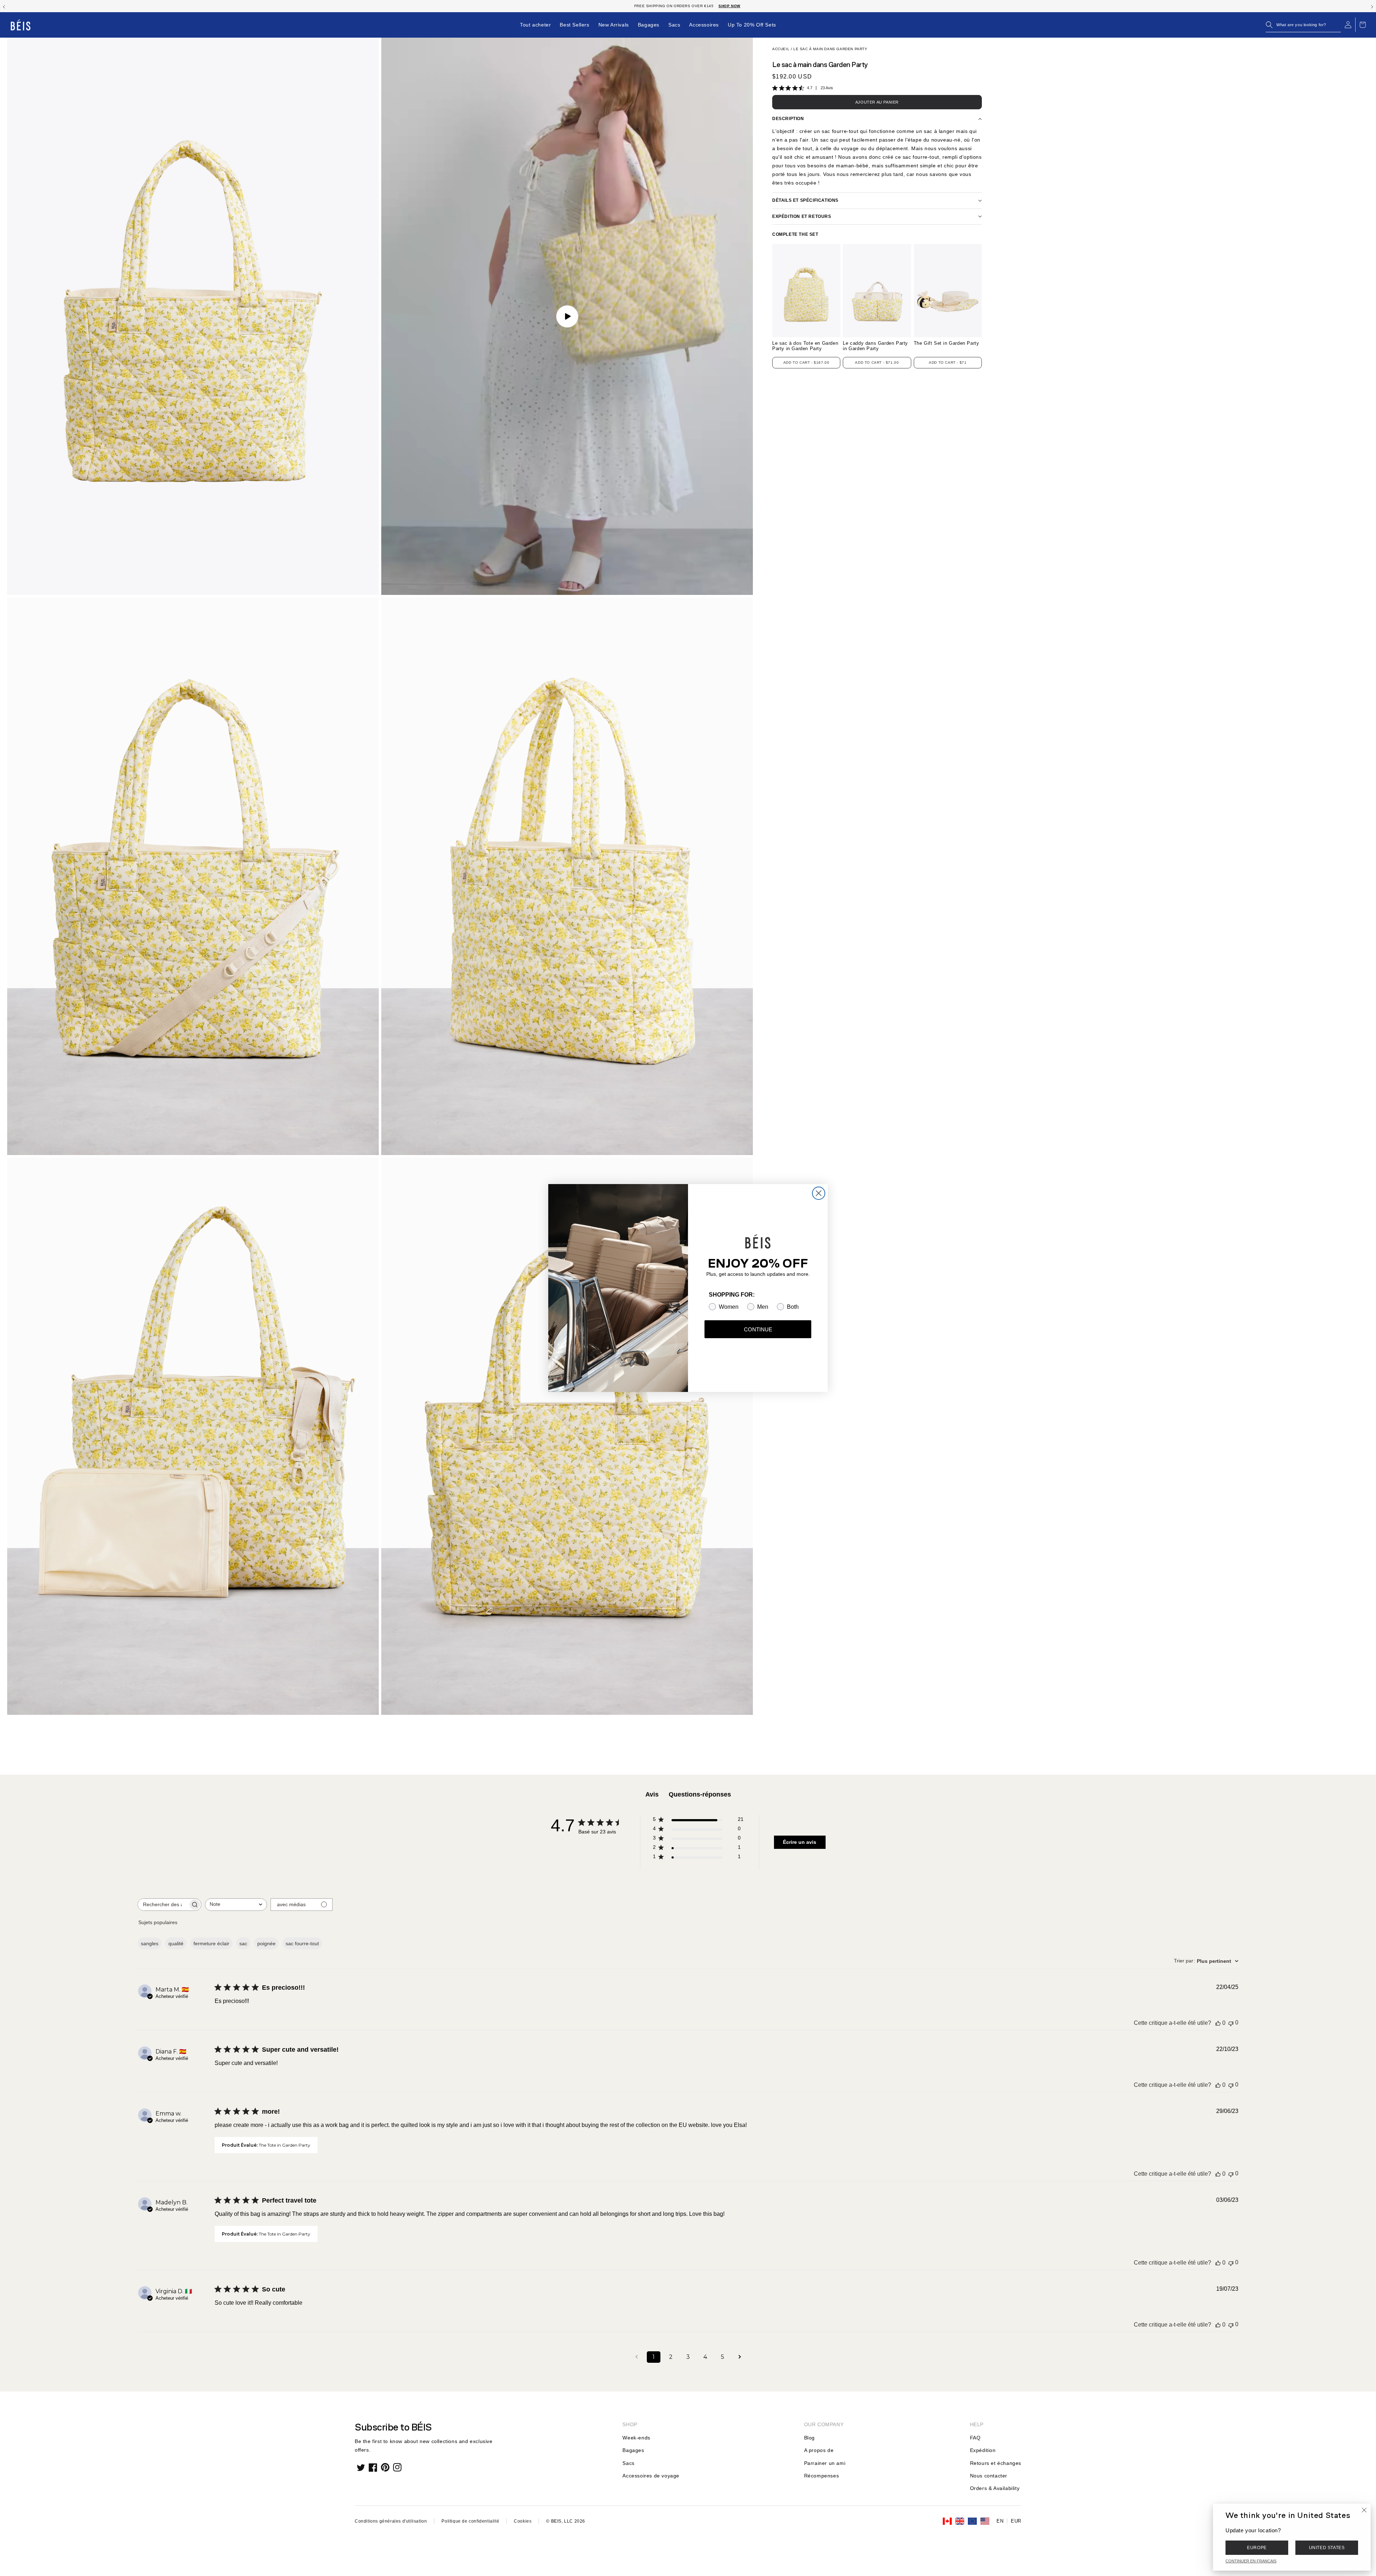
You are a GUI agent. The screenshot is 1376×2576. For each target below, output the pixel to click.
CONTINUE (758, 1329)
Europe (1257, 2548)
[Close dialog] (819, 1193)
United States (1327, 2548)
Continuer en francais (1251, 2561)
